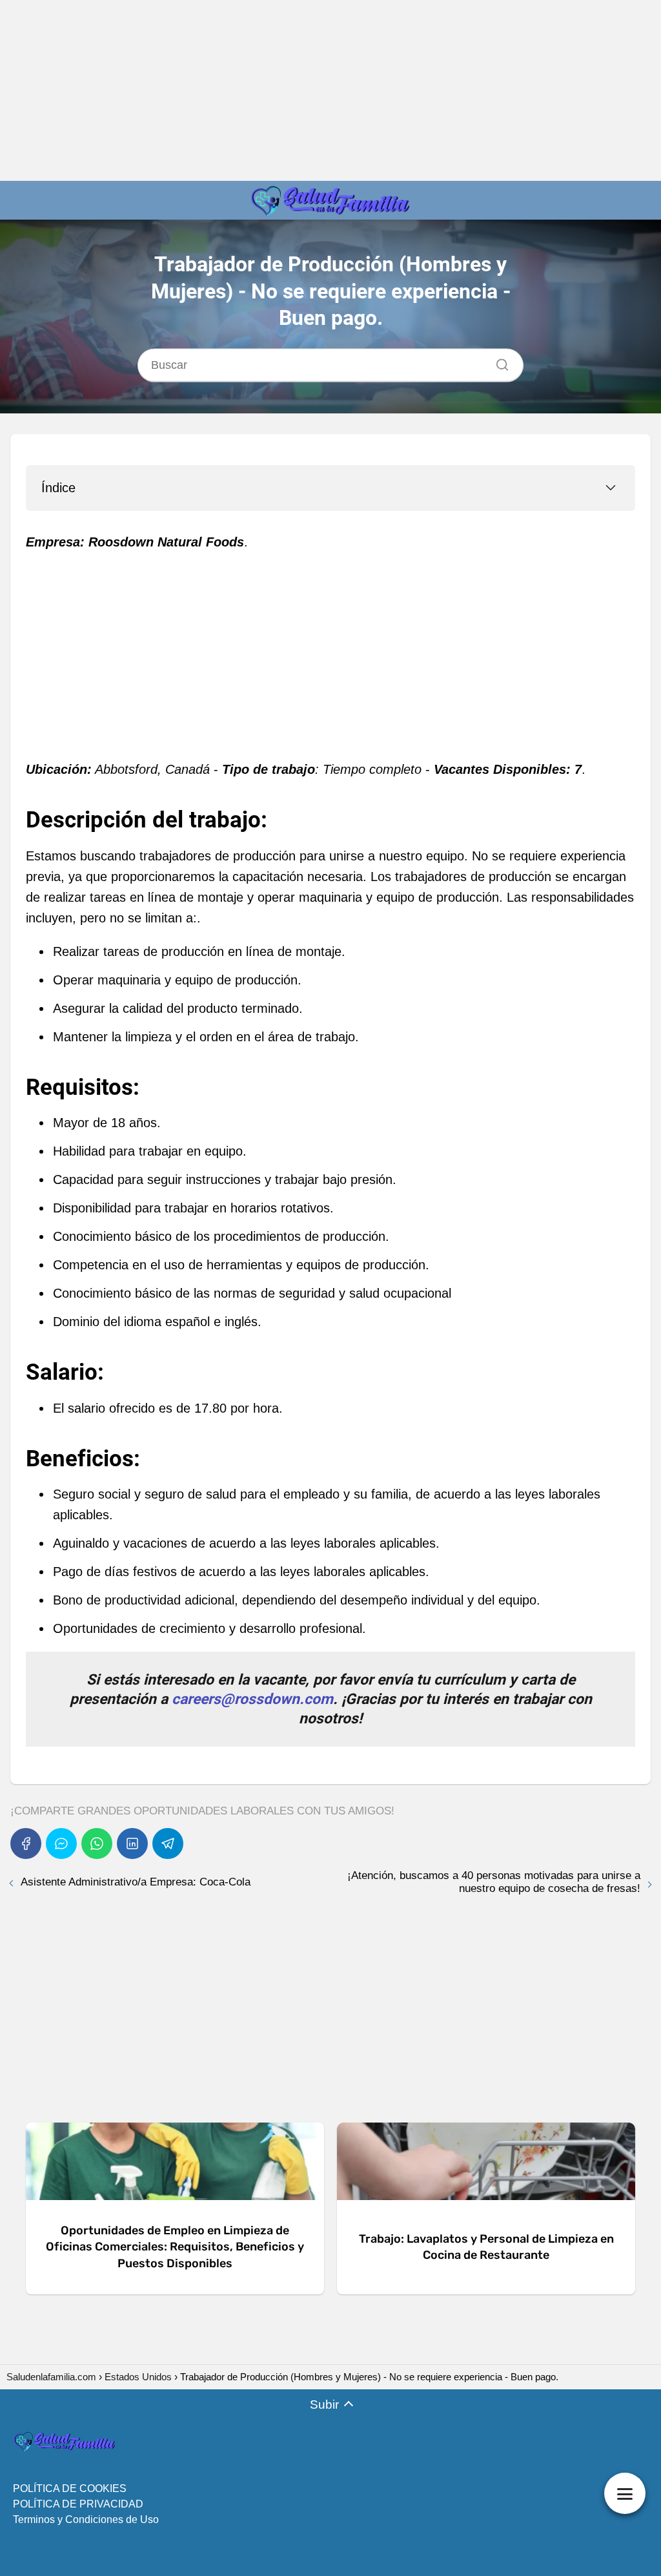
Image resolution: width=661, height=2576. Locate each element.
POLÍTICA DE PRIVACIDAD (78, 2504)
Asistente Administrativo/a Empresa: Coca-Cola (136, 1882)
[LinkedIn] (132, 1844)
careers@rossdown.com (252, 1699)
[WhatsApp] (97, 1844)
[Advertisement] (330, 90)
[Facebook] (26, 1844)
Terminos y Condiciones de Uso (86, 2519)
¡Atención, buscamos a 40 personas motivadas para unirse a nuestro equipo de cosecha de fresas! (494, 1882)
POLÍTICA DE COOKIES (70, 2488)
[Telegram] (168, 1844)
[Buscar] (498, 361)
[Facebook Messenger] (61, 1844)
